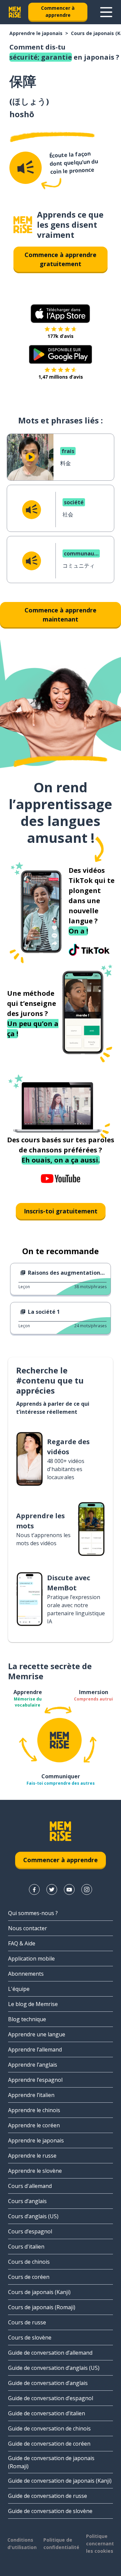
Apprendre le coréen (34, 2125)
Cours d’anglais (27, 2201)
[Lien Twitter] (52, 1889)
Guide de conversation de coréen (49, 2444)
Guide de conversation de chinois (49, 2428)
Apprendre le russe (32, 2156)
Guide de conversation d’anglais (48, 2383)
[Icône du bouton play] (30, 457)
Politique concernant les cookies (100, 2543)
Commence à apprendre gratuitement (61, 259)
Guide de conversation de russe (48, 2496)
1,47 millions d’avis (61, 377)
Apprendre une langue (37, 2034)
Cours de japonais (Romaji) (42, 2307)
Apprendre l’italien (31, 2095)
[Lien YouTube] (69, 1889)
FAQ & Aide (22, 1943)
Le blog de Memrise (33, 2004)
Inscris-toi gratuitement (61, 1211)
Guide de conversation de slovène (50, 2511)
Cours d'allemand (30, 2186)
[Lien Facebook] (34, 1889)
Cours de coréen (29, 2277)
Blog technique (27, 2019)
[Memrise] (15, 12)
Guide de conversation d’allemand (50, 2353)
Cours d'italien (26, 2247)
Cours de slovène (30, 2338)
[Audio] (26, 168)
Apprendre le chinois (34, 2110)
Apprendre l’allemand (35, 2049)
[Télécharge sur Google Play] (61, 354)
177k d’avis (61, 336)
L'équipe (19, 1989)
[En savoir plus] (106, 12)
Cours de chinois (29, 2262)
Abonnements (26, 1974)
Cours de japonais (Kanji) (39, 2292)
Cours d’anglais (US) (33, 2216)
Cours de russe (27, 2322)
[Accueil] (23, 225)
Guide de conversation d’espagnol (51, 2398)
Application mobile (31, 1959)
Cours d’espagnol (30, 2231)
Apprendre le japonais (36, 33)
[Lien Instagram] (87, 1889)
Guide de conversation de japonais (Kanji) (60, 2481)
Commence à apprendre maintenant (61, 615)
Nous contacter (28, 1928)
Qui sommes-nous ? (33, 1913)
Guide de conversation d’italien (47, 2413)
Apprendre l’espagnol (35, 2080)
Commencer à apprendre (58, 11)
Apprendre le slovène (35, 2171)
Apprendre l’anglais (33, 2065)
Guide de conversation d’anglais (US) (54, 2368)
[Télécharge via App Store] (61, 314)
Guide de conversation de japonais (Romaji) (51, 2462)
